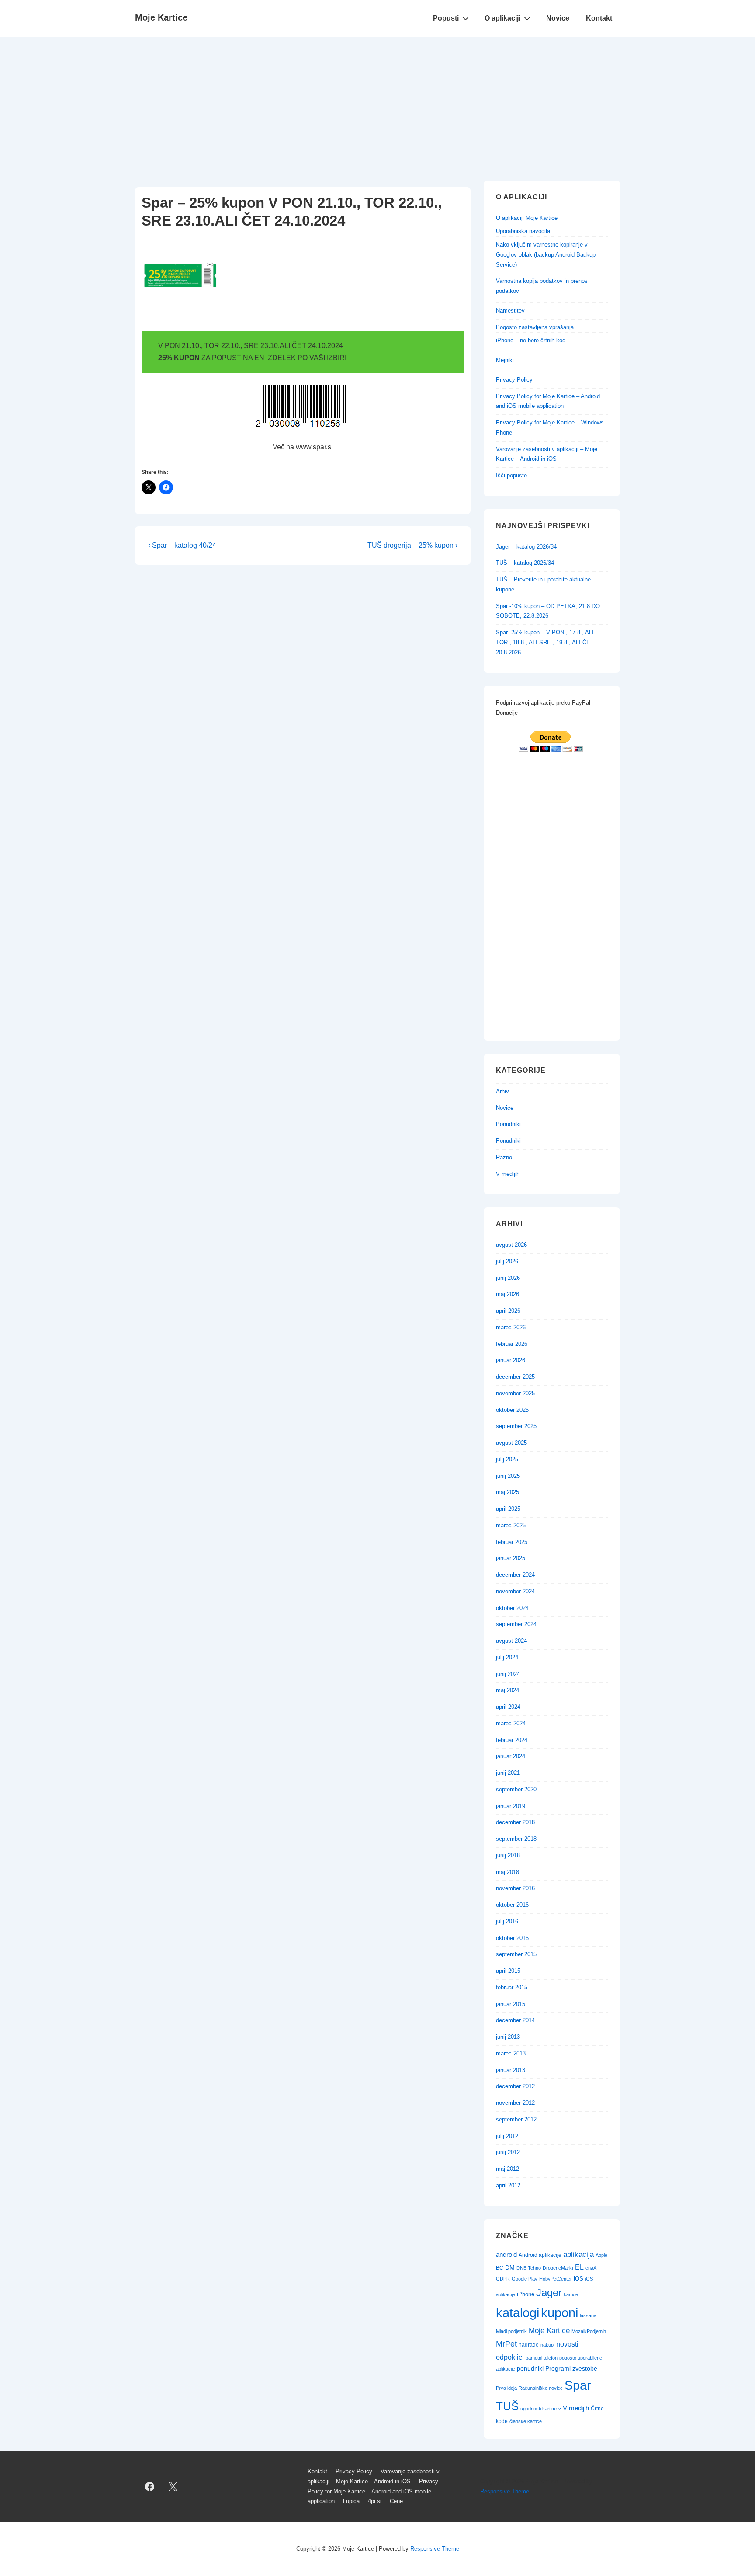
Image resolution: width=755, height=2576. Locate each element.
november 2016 (515, 1888)
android (506, 2255)
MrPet (506, 2344)
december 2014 (515, 2020)
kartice (571, 2294)
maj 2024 (507, 1690)
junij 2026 (508, 1278)
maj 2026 (507, 1294)
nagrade (529, 2345)
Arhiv (502, 1091)
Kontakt (599, 18)
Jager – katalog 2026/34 (526, 547)
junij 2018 (508, 1855)
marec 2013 (511, 2053)
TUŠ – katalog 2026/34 (525, 563)
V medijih (508, 1174)
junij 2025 (508, 1476)
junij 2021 (508, 1773)
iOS (578, 2279)
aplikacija (578, 2254)
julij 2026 (507, 1261)
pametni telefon (542, 2358)
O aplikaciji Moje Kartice (527, 218)
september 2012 (516, 2119)
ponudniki (530, 2368)
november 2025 (515, 1393)
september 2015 (516, 1954)
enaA (591, 2268)
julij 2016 (507, 1921)
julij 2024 (507, 1657)
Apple (601, 2255)
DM (510, 2267)
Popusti (446, 18)
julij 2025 (507, 1459)
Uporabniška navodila (523, 231)
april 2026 (508, 1311)
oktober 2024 (512, 1608)
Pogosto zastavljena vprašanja (535, 327)
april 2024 (508, 1707)
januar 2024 (511, 1756)
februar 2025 (512, 1542)
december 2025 (515, 1377)
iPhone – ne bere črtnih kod (531, 340)
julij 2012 (507, 2136)
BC (500, 2268)
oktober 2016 (512, 1905)
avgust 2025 (511, 1443)
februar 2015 (512, 1987)
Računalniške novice (541, 2388)
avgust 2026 (511, 1245)
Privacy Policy (514, 380)
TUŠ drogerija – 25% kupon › (412, 545)
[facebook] (150, 2487)
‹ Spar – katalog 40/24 (182, 545)
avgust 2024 (511, 1641)
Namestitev (510, 311)
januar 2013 (511, 2070)
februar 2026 (512, 1344)
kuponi (559, 2313)
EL (579, 2267)
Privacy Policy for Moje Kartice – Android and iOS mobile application (373, 2491)
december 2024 (515, 1575)
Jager (549, 2293)
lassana (588, 2315)
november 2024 (515, 1591)
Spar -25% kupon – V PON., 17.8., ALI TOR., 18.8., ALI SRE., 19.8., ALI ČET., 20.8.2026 (546, 642)
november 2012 (515, 2103)
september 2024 (516, 1624)
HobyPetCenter (556, 2279)
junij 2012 (508, 2152)
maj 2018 (507, 1872)
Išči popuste (511, 475)
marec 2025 (511, 1525)
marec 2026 (511, 1327)
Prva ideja (506, 2388)
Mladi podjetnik (511, 2331)
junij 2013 (508, 2037)
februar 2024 (512, 1740)
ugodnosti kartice (539, 2409)
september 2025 (516, 1426)
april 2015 (508, 1971)
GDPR (503, 2279)
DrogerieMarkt (558, 2268)
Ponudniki (508, 1124)
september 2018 (516, 1839)
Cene (396, 2501)
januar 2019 (511, 1806)
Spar (578, 2385)
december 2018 (515, 1822)
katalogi (518, 2313)
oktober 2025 (512, 1410)
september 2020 (516, 1789)
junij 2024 (508, 1674)
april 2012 (508, 2185)
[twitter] (173, 2487)
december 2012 (515, 2086)
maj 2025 (507, 1492)
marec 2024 (511, 1723)
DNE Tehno (529, 2268)
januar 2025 (511, 1558)
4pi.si (375, 2501)
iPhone (526, 2294)
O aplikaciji (502, 18)
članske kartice (526, 2421)
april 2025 (508, 1509)
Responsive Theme (505, 2491)
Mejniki (505, 360)
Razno (504, 1157)
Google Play (525, 2279)
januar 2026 (511, 1360)
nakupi (547, 2345)
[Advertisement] (377, 103)
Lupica (351, 2501)
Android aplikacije (540, 2255)
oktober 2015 (512, 1938)
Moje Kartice (161, 17)
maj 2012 (507, 2169)
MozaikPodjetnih (589, 2331)
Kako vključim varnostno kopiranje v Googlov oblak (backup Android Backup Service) (546, 255)
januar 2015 (511, 2004)
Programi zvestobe (571, 2368)
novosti (567, 2344)
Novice (558, 18)
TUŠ (507, 2406)
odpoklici (510, 2357)
